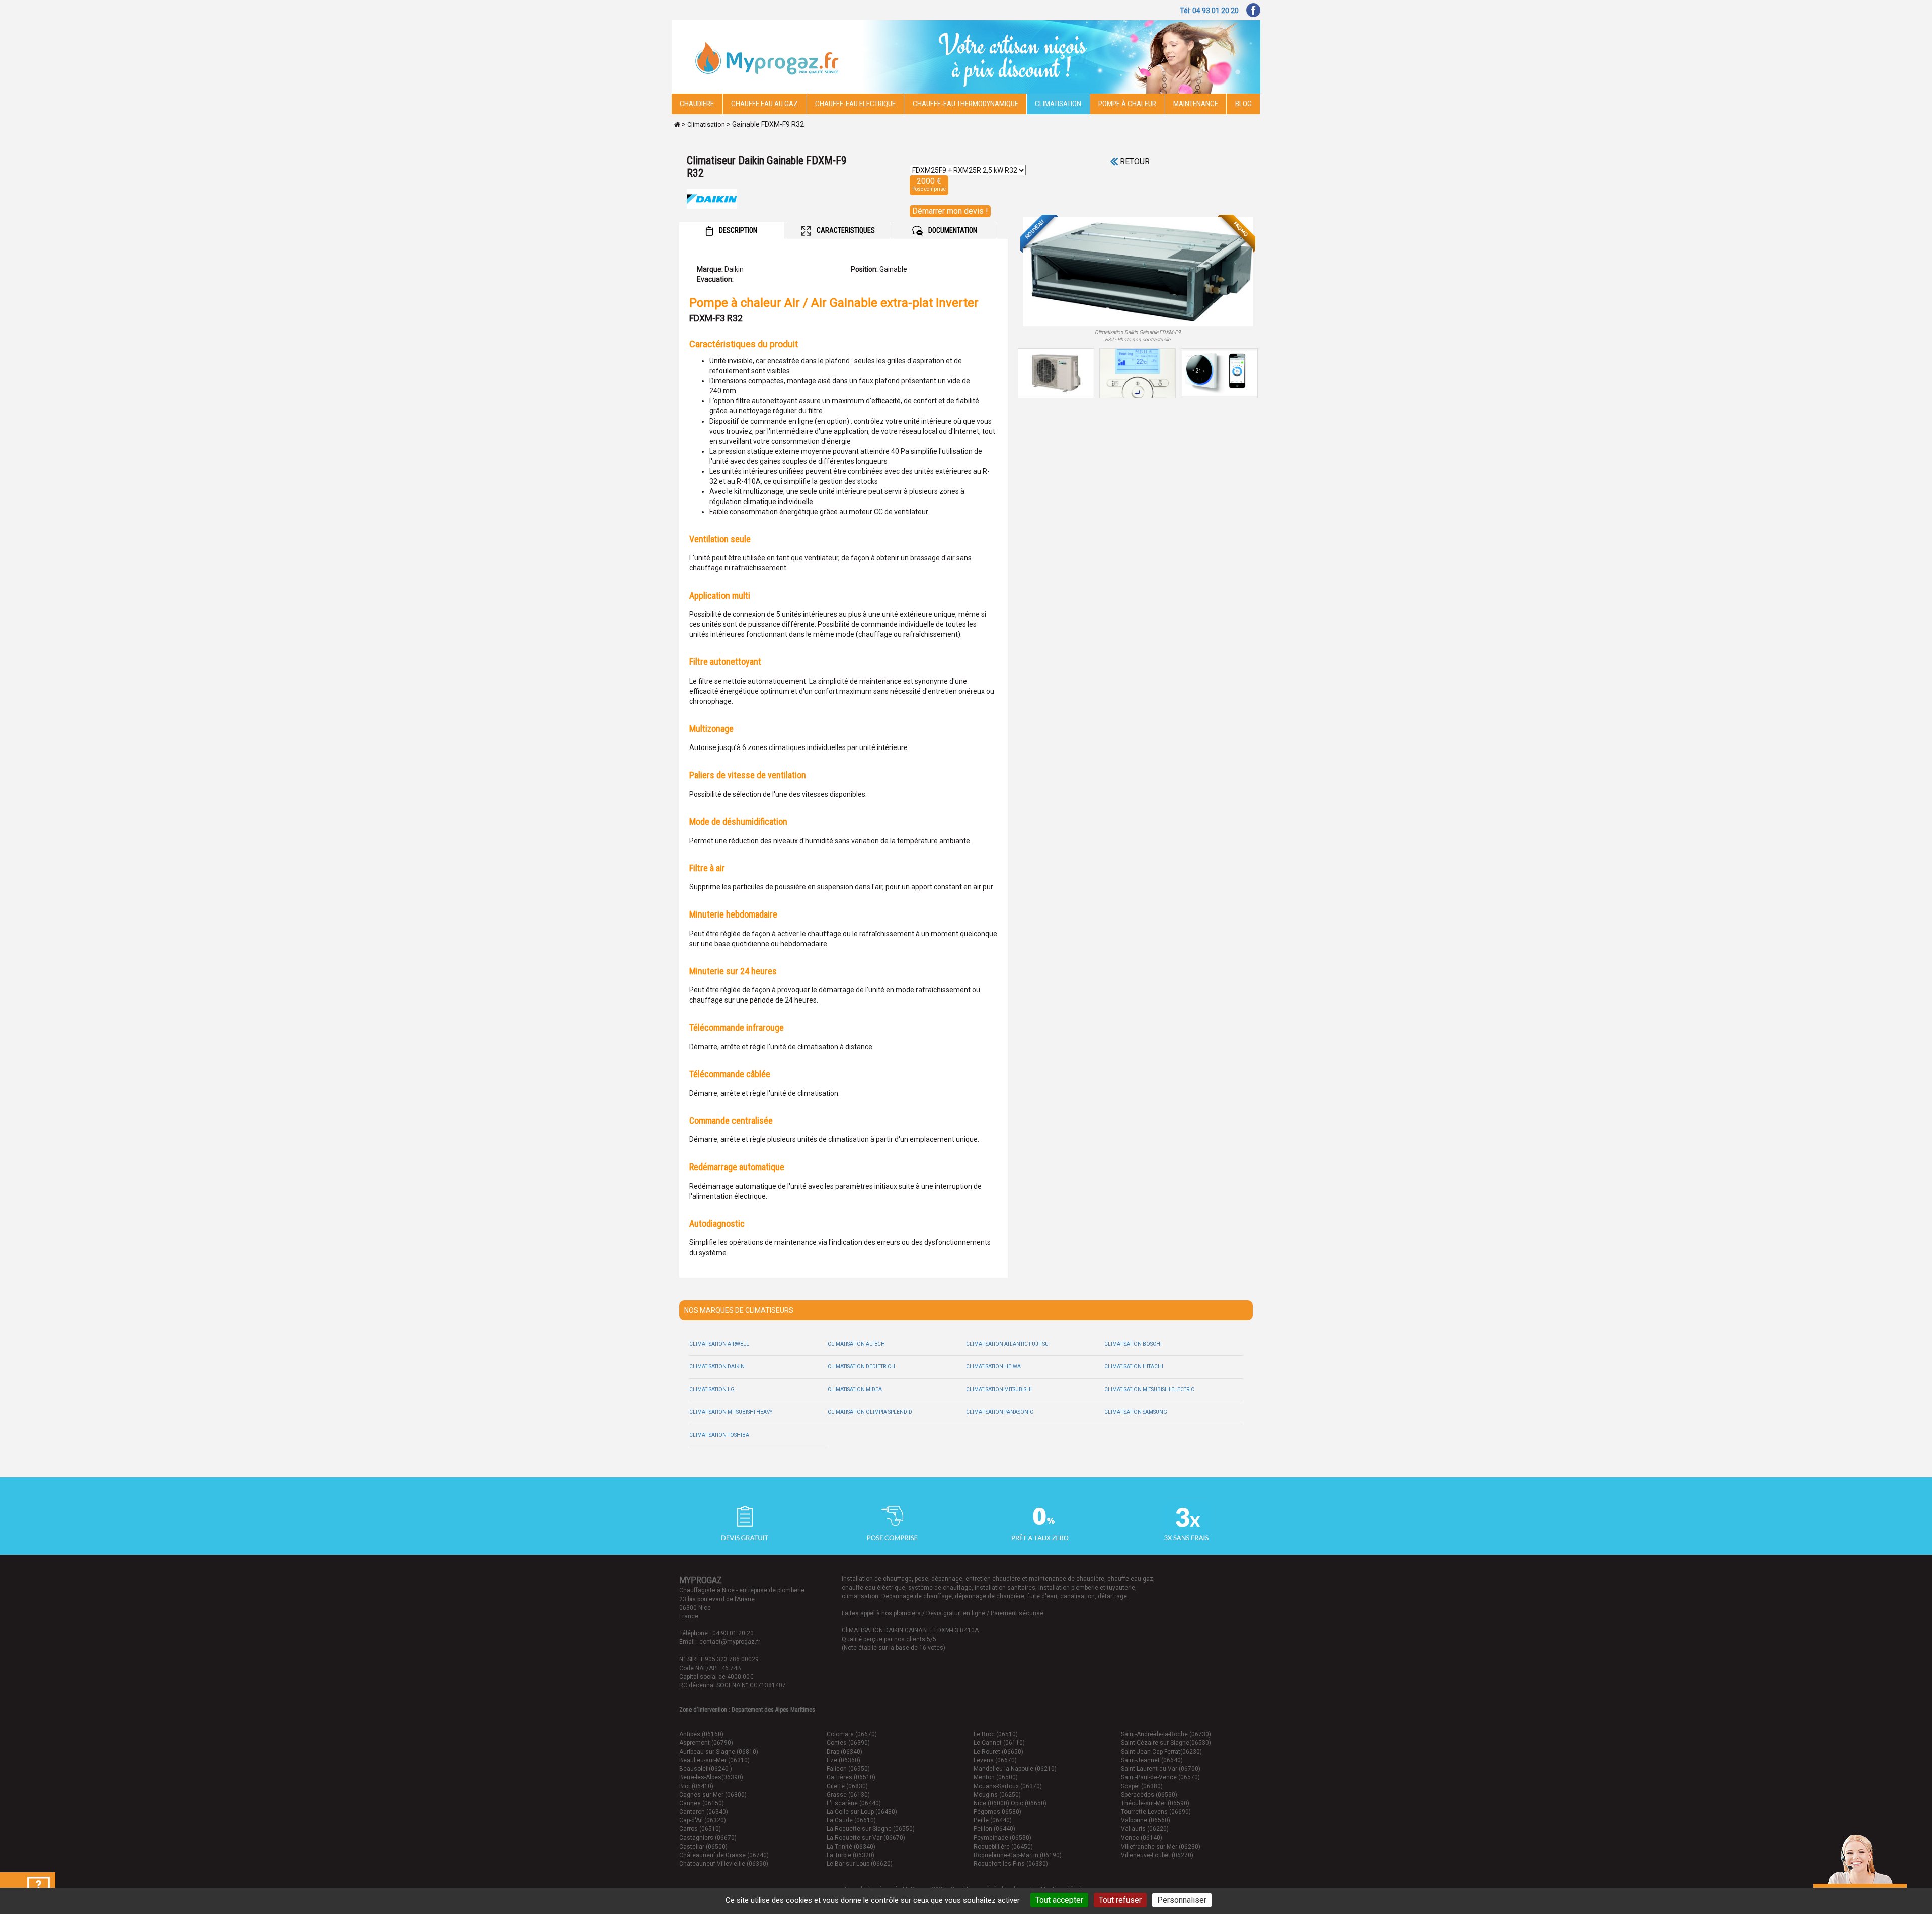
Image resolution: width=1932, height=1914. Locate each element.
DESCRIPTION (737, 230)
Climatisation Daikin (717, 1366)
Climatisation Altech (856, 1344)
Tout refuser (1120, 1900)
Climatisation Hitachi (1134, 1366)
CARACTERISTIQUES (845, 230)
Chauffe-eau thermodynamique (965, 104)
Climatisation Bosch (1132, 1344)
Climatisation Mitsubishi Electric (1149, 1390)
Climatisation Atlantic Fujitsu (1007, 1344)
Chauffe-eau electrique (855, 104)
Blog (1243, 104)
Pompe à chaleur (1127, 104)
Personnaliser (1182, 1900)
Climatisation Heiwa (993, 1366)
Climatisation (1058, 104)
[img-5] (1138, 272)
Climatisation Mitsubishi (999, 1390)
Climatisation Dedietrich (861, 1366)
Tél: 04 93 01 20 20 (1209, 11)
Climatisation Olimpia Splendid (870, 1412)
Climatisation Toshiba (719, 1435)
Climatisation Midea (855, 1390)
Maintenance (1196, 104)
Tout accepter (1059, 1900)
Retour (1134, 162)
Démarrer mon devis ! (950, 211)
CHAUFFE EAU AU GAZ (764, 104)
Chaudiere (697, 104)
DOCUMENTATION (952, 230)
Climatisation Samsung (1136, 1412)
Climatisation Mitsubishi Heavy (731, 1412)
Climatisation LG (712, 1390)
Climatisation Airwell (719, 1344)
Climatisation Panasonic (1000, 1412)
